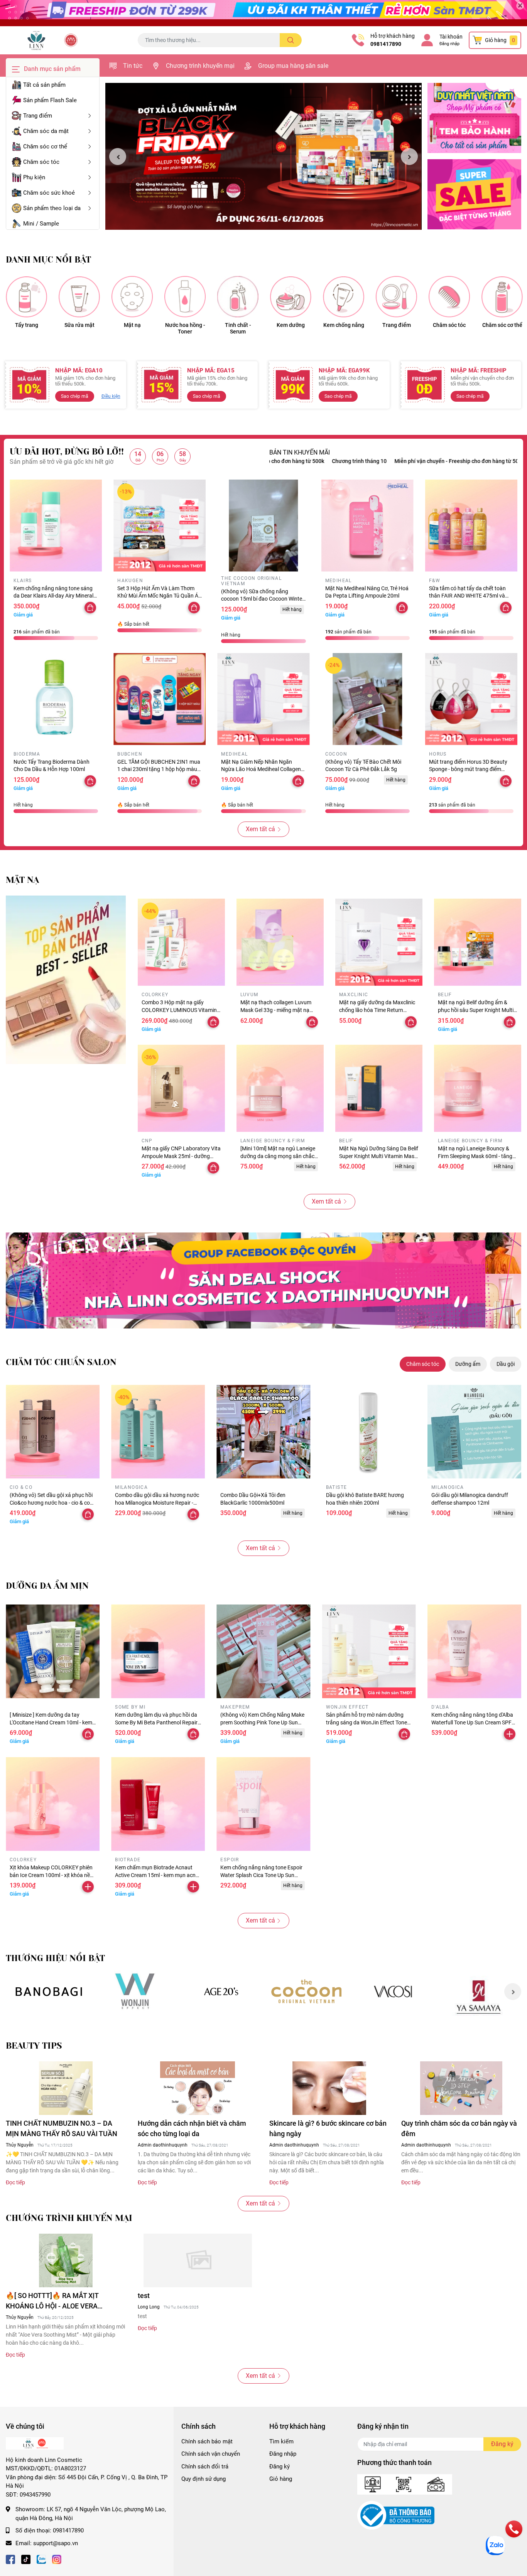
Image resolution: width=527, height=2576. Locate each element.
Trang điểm (397, 325)
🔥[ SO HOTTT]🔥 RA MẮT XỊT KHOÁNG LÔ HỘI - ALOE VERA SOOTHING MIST (52, 2301)
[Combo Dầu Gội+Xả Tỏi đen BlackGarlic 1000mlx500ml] (263, 1432)
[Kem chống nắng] (344, 297)
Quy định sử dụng (204, 2479)
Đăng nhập (449, 44)
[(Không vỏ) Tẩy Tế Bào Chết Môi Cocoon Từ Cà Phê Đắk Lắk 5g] (367, 699)
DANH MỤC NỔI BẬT (48, 260)
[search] (291, 40)
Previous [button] (118, 157)
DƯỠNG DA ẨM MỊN (47, 1586)
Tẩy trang (27, 325)
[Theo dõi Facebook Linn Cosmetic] (10, 2558)
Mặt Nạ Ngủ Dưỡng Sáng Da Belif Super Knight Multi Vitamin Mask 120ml (379, 1156)
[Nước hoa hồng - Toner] (185, 297)
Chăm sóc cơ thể (502, 325)
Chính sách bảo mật (207, 2441)
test (144, 2296)
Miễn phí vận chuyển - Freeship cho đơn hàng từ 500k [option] (372, 461)
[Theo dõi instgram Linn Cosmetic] (57, 2558)
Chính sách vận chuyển (211, 2454)
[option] (263, 157)
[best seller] (66, 980)
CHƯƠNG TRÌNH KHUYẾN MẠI (69, 2218)
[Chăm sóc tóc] (449, 297)
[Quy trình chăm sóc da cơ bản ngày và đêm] (461, 2088)
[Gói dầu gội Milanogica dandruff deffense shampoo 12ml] (474, 1432)
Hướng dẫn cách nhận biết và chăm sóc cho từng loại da (192, 2128)
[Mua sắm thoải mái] (307, 1991)
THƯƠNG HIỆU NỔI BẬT (55, 1958)
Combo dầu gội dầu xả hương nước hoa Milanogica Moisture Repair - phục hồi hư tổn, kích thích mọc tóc (157, 1503)
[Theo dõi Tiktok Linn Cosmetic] (26, 2558)
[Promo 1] (474, 118)
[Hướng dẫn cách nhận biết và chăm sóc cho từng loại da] (198, 2088)
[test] (198, 2260)
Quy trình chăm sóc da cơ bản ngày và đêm (459, 2128)
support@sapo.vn (56, 2543)
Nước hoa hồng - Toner (185, 328)
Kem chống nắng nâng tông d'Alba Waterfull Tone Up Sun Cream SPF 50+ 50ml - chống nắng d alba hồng (473, 1722)
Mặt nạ (132, 325)
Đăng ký (280, 2467)
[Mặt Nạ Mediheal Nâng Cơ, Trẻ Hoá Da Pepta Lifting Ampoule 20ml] (367, 526)
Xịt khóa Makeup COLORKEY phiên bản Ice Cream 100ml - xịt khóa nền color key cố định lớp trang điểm (51, 1875)
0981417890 (386, 44)
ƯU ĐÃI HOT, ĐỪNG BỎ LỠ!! (67, 452)
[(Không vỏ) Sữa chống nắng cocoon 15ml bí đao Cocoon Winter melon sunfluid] (263, 526)
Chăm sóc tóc (449, 325)
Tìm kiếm (281, 2441)
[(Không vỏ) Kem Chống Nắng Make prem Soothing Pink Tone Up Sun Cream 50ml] (263, 1651)
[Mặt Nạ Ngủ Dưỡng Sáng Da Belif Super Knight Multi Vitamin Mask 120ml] (379, 1088)
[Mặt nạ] (132, 297)
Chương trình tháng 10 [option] (472, 461)
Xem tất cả (260, 829)
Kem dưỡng (291, 325)
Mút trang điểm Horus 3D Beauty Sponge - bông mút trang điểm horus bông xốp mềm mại (468, 769)
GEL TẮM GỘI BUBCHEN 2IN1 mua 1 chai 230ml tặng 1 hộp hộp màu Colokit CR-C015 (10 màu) (159, 769)
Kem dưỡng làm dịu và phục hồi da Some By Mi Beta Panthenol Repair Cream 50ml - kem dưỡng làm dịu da (158, 1722)
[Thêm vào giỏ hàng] (510, 1734)
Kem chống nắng (344, 325)
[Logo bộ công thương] (396, 2515)
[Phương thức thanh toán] (405, 2484)
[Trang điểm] (396, 297)
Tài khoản (451, 37)
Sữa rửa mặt (79, 325)
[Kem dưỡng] (291, 297)
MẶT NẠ (22, 880)
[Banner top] (263, 13)
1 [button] (259, 221)
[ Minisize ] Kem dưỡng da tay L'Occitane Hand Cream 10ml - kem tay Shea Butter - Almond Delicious (51, 1722)
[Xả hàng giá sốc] (135, 1991)
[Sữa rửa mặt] (79, 297)
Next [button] (409, 157)
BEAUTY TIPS (34, 2046)
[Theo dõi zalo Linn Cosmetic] (41, 2558)
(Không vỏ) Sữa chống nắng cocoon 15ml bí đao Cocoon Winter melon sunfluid (263, 599)
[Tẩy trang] (26, 297)
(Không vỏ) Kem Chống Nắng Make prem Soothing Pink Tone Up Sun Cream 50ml (262, 1722)
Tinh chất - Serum (238, 328)
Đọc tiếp (15, 2182)
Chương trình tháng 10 (272, 461)
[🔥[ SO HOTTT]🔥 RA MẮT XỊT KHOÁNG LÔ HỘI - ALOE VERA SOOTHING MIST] (66, 2260)
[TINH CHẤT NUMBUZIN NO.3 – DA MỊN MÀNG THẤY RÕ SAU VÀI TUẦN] (66, 2088)
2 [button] (268, 221)
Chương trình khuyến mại (200, 66)
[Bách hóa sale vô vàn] (221, 1991)
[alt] (393, 1991)
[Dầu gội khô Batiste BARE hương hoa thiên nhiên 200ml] (369, 1432)
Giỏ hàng (281, 2479)
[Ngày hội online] (49, 1991)
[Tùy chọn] (506, 781)
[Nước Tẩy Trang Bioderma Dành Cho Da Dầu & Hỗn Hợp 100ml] (56, 699)
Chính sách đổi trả (205, 2467)
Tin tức (133, 66)
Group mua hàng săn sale (293, 66)
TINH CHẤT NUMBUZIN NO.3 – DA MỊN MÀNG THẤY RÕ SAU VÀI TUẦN (62, 2128)
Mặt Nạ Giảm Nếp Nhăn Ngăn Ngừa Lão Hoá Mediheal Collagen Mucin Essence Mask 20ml (261, 769)
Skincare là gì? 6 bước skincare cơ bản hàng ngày (328, 2128)
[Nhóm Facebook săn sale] (263, 1280)
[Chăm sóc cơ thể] (502, 297)
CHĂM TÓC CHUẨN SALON (61, 1362)
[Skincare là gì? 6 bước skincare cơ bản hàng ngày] (329, 2088)
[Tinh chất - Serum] (238, 297)
